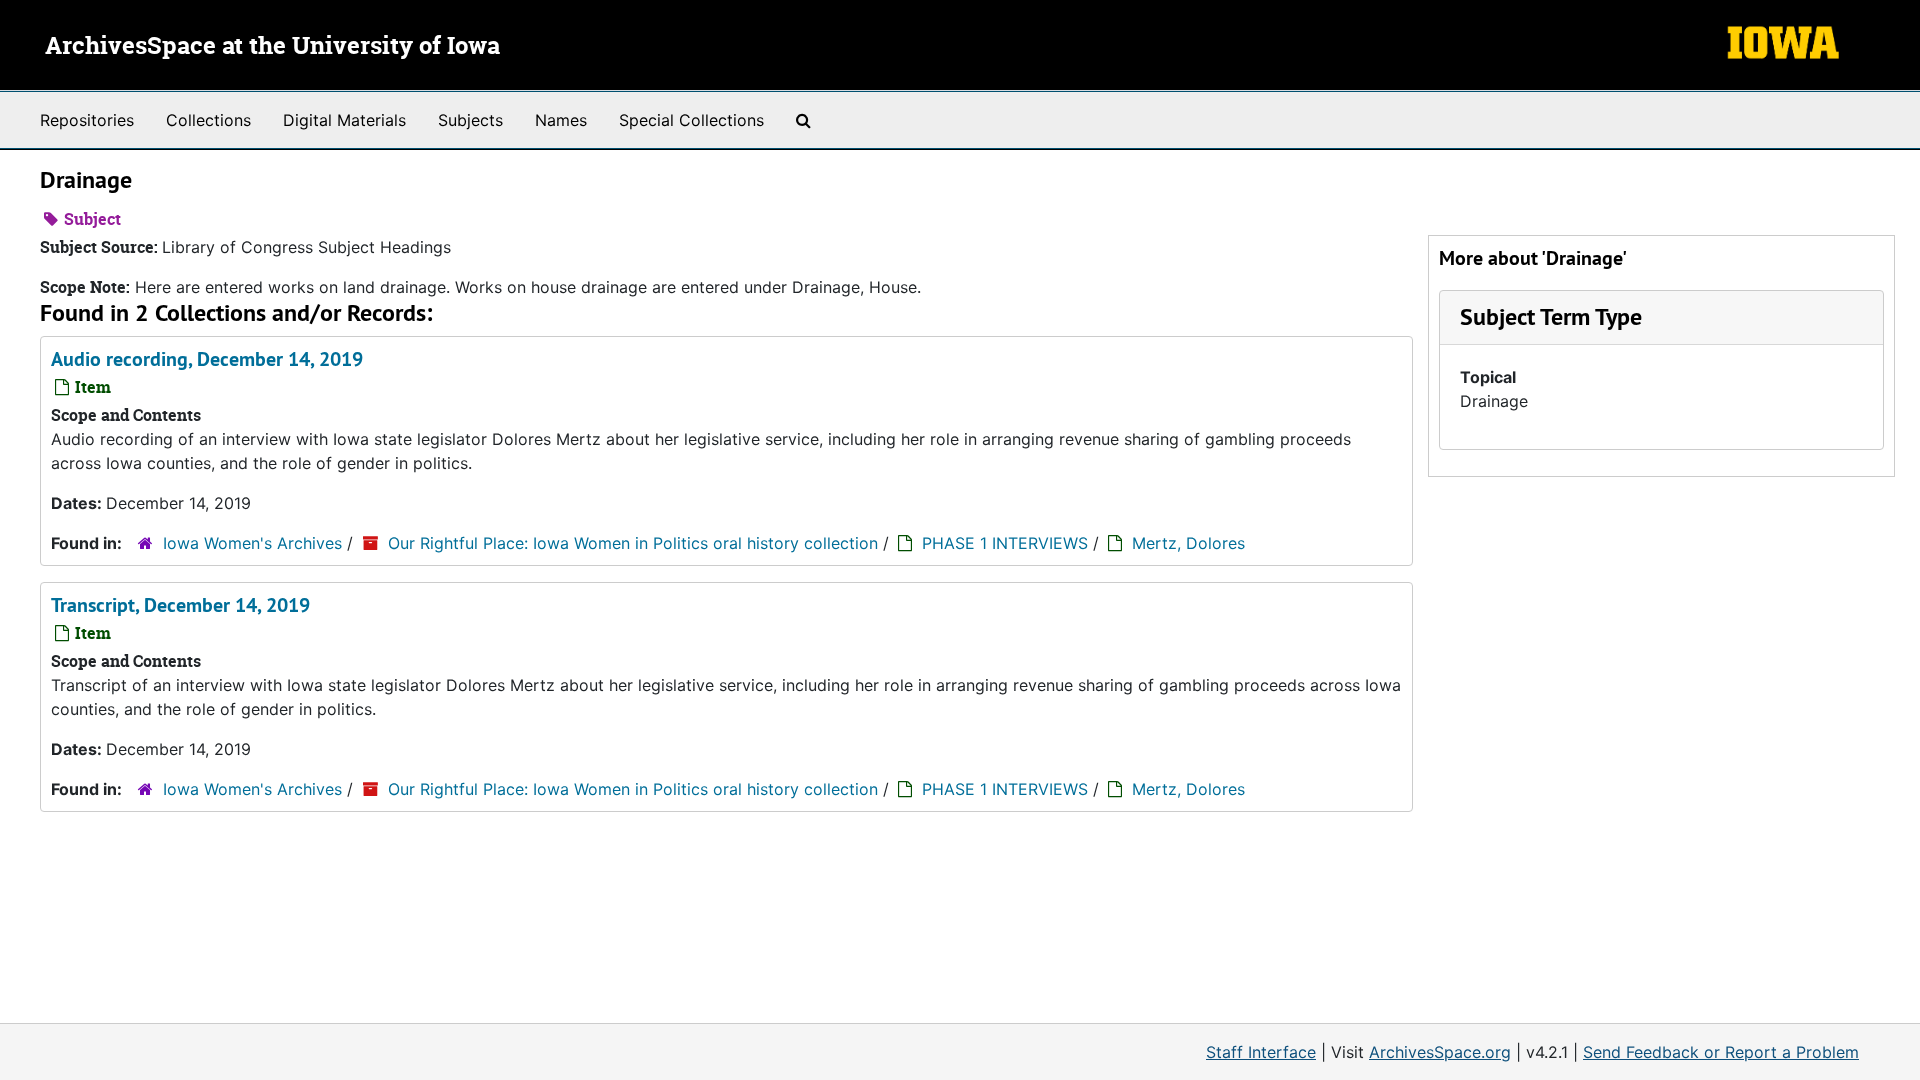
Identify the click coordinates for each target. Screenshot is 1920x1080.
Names (561, 120)
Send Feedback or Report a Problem (1721, 1052)
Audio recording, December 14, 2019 (207, 359)
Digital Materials (344, 120)
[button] (1551, 316)
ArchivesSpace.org (1440, 1052)
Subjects (470, 120)
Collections (208, 120)
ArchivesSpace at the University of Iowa (272, 47)
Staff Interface (1261, 1052)
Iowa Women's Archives (252, 543)
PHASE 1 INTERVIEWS (1005, 543)
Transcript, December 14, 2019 (180, 605)
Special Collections (691, 120)
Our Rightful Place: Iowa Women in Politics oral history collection (633, 543)
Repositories (87, 120)
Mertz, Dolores (1188, 543)
